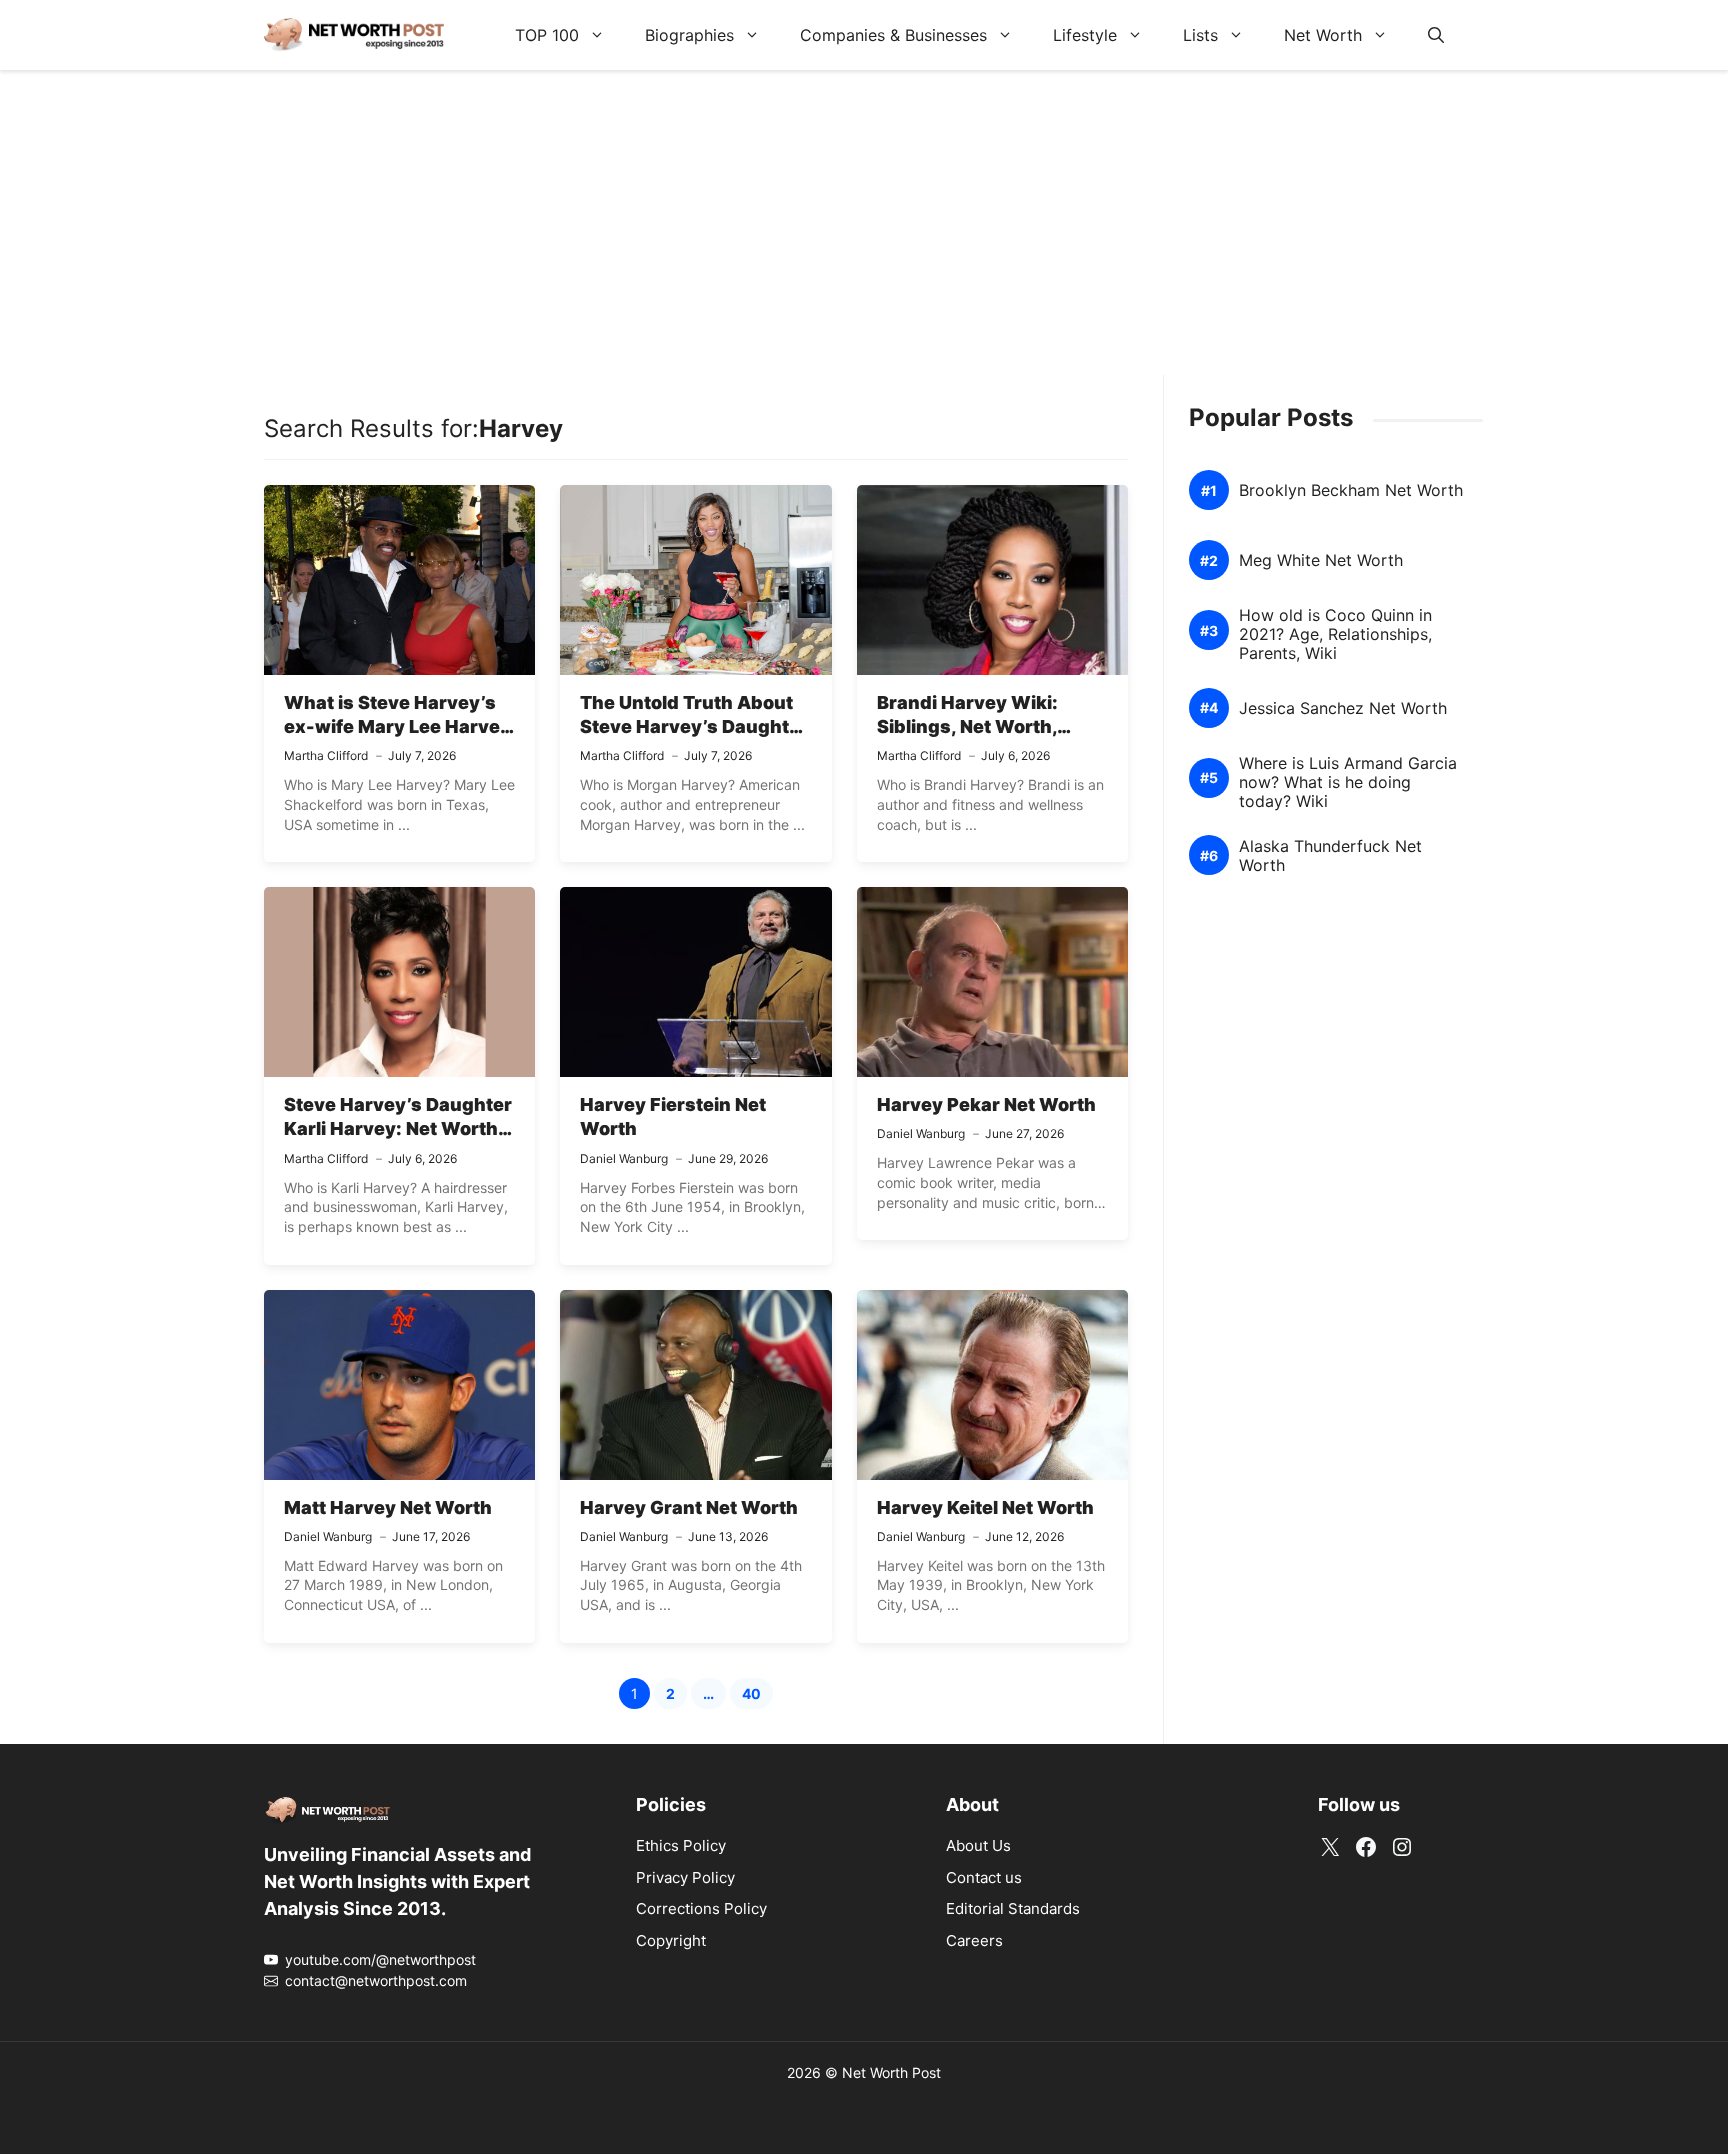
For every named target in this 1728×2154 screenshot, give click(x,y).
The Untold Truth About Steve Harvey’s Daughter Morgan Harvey (694, 727)
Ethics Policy (681, 1845)
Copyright (671, 1940)
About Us (978, 1845)
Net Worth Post (891, 2072)
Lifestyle (1085, 35)
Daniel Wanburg (624, 1158)
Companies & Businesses (893, 35)
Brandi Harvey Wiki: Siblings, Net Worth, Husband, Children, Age (985, 727)
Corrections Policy (701, 1908)
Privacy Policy (685, 1877)
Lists (1200, 35)
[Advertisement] (864, 235)
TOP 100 (547, 35)
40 (757, 1696)
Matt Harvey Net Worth (388, 1507)
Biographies (689, 35)
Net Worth (1323, 35)
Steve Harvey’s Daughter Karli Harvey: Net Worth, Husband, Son (398, 1129)
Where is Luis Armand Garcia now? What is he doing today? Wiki (1348, 782)
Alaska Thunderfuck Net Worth (1330, 856)
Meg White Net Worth (1321, 560)
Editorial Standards (1013, 1908)
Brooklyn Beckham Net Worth (1351, 490)
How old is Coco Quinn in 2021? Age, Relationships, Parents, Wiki (1335, 634)
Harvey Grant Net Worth (689, 1507)
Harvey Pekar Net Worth (986, 1104)
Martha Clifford (326, 755)
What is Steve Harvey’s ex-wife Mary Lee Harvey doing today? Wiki (397, 727)
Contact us (984, 1877)
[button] (1436, 35)
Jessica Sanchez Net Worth (1343, 708)
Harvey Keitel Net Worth (985, 1507)
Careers (974, 1940)
